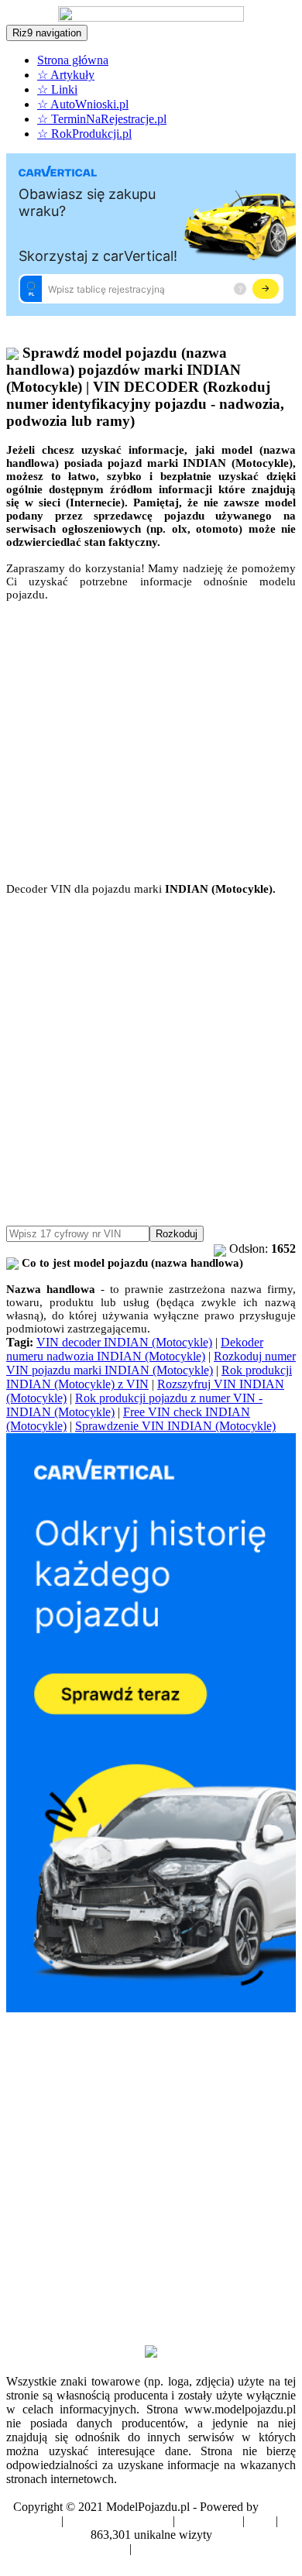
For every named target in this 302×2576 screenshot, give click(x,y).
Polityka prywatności (118, 2521)
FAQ (260, 2521)
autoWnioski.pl (89, 2549)
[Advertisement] (151, 735)
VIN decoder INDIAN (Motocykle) (124, 1342)
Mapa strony (209, 2521)
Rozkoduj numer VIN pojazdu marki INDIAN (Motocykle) (151, 1363)
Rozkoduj (177, 1234)
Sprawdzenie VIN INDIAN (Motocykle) (175, 1426)
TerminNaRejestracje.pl (192, 2549)
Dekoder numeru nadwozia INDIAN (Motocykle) (135, 1349)
